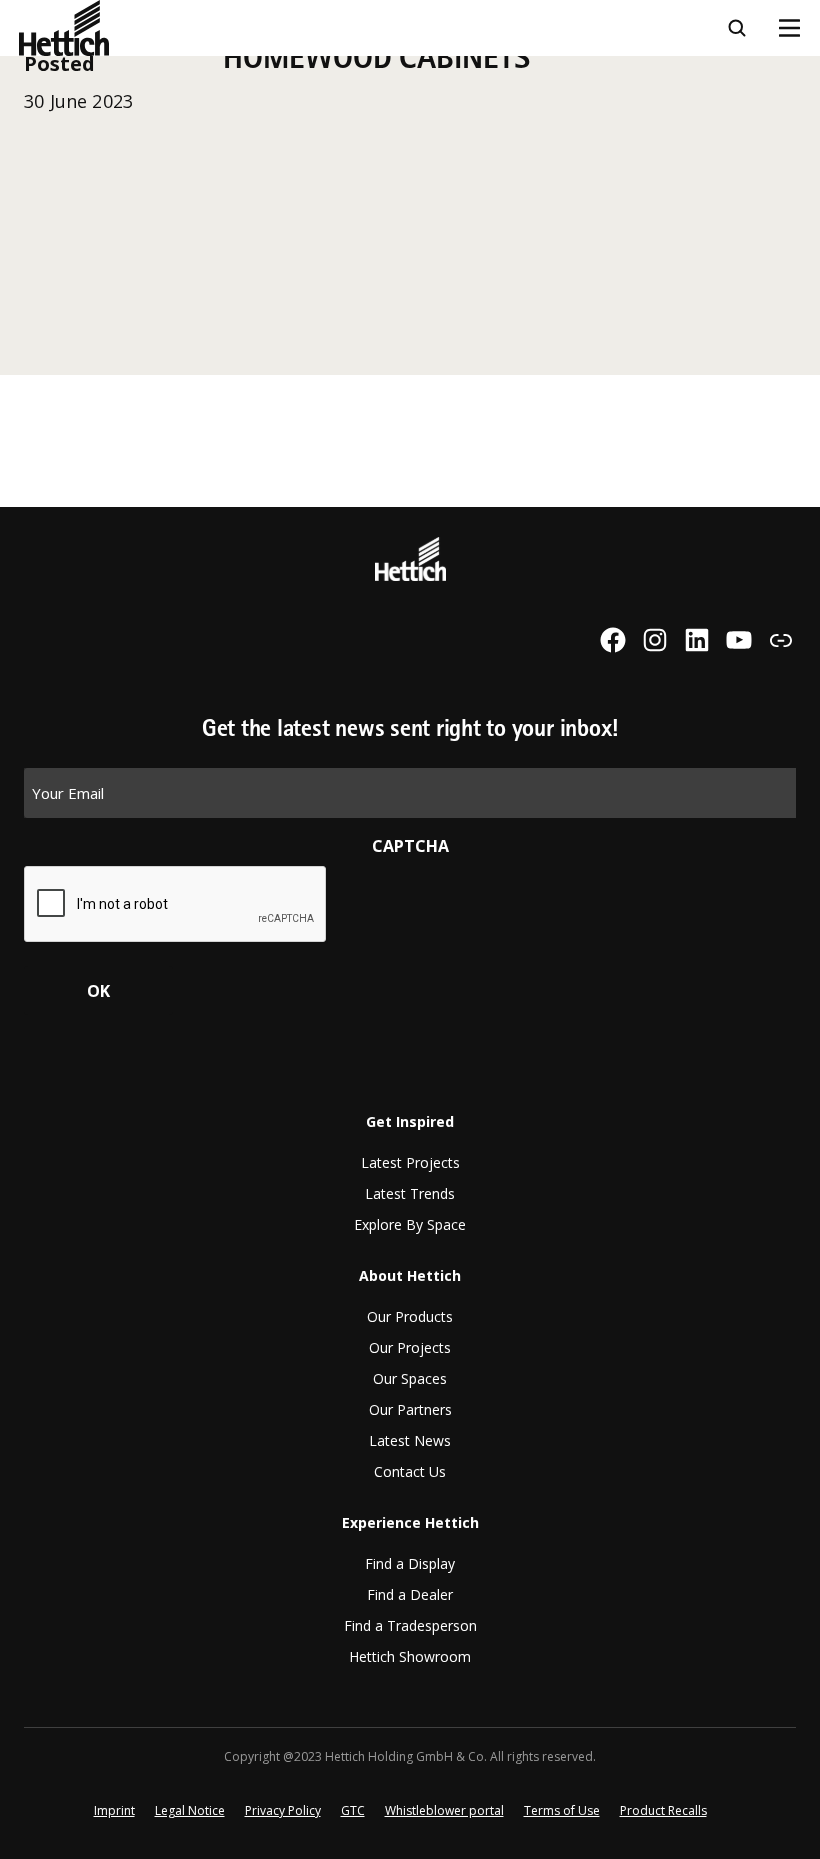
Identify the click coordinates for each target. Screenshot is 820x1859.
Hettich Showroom (410, 1656)
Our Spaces (410, 1378)
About (43, 233)
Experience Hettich (95, 288)
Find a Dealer (410, 1594)
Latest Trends (410, 1193)
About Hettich (410, 1275)
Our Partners (410, 1409)
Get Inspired (410, 1121)
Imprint (114, 1810)
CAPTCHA (410, 846)
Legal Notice (190, 1810)
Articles (50, 178)
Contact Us (410, 1471)
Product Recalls (663, 1810)
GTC (353, 1810)
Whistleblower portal (444, 1810)
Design (46, 68)
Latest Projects (410, 1162)
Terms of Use (562, 1810)
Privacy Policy (283, 1810)
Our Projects (410, 1347)
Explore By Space (410, 1224)
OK (98, 991)
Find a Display (410, 1563)
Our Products (410, 1316)
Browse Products (86, 123)
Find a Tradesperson (410, 1625)
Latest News (410, 1440)
